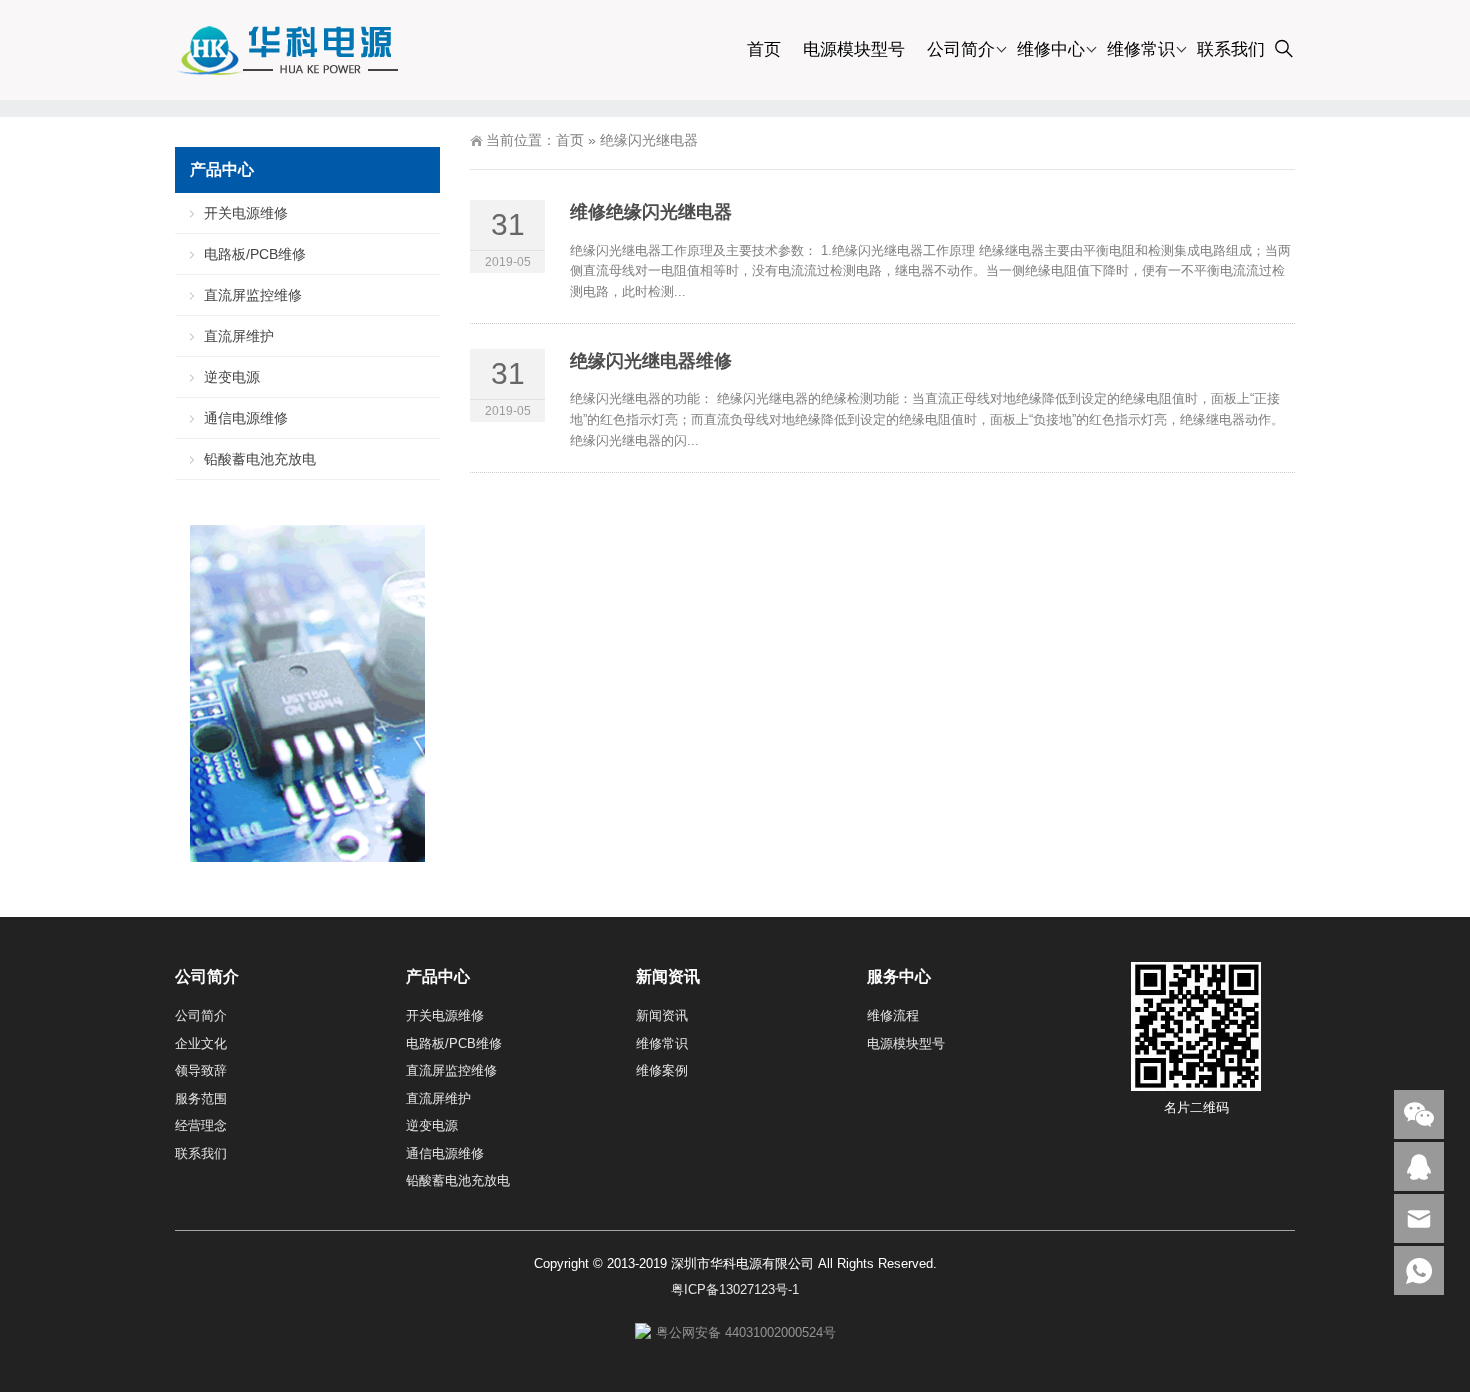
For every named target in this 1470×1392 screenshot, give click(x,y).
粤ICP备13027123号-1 (735, 1289)
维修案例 (662, 1070)
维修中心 (1051, 49)
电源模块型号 (854, 49)
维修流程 (893, 1015)
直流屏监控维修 (253, 295)
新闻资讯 (662, 1015)
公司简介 (961, 49)
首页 (764, 49)
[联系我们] (1419, 1166)
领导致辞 (201, 1070)
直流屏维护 (239, 336)
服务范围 (201, 1098)
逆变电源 (232, 377)
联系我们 (1231, 49)
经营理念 (201, 1125)
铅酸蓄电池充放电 (260, 459)
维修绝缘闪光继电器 (651, 212)
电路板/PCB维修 (255, 254)
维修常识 (1141, 49)
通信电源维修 (246, 418)
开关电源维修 (246, 213)
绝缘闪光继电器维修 (651, 361)
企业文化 (201, 1043)
